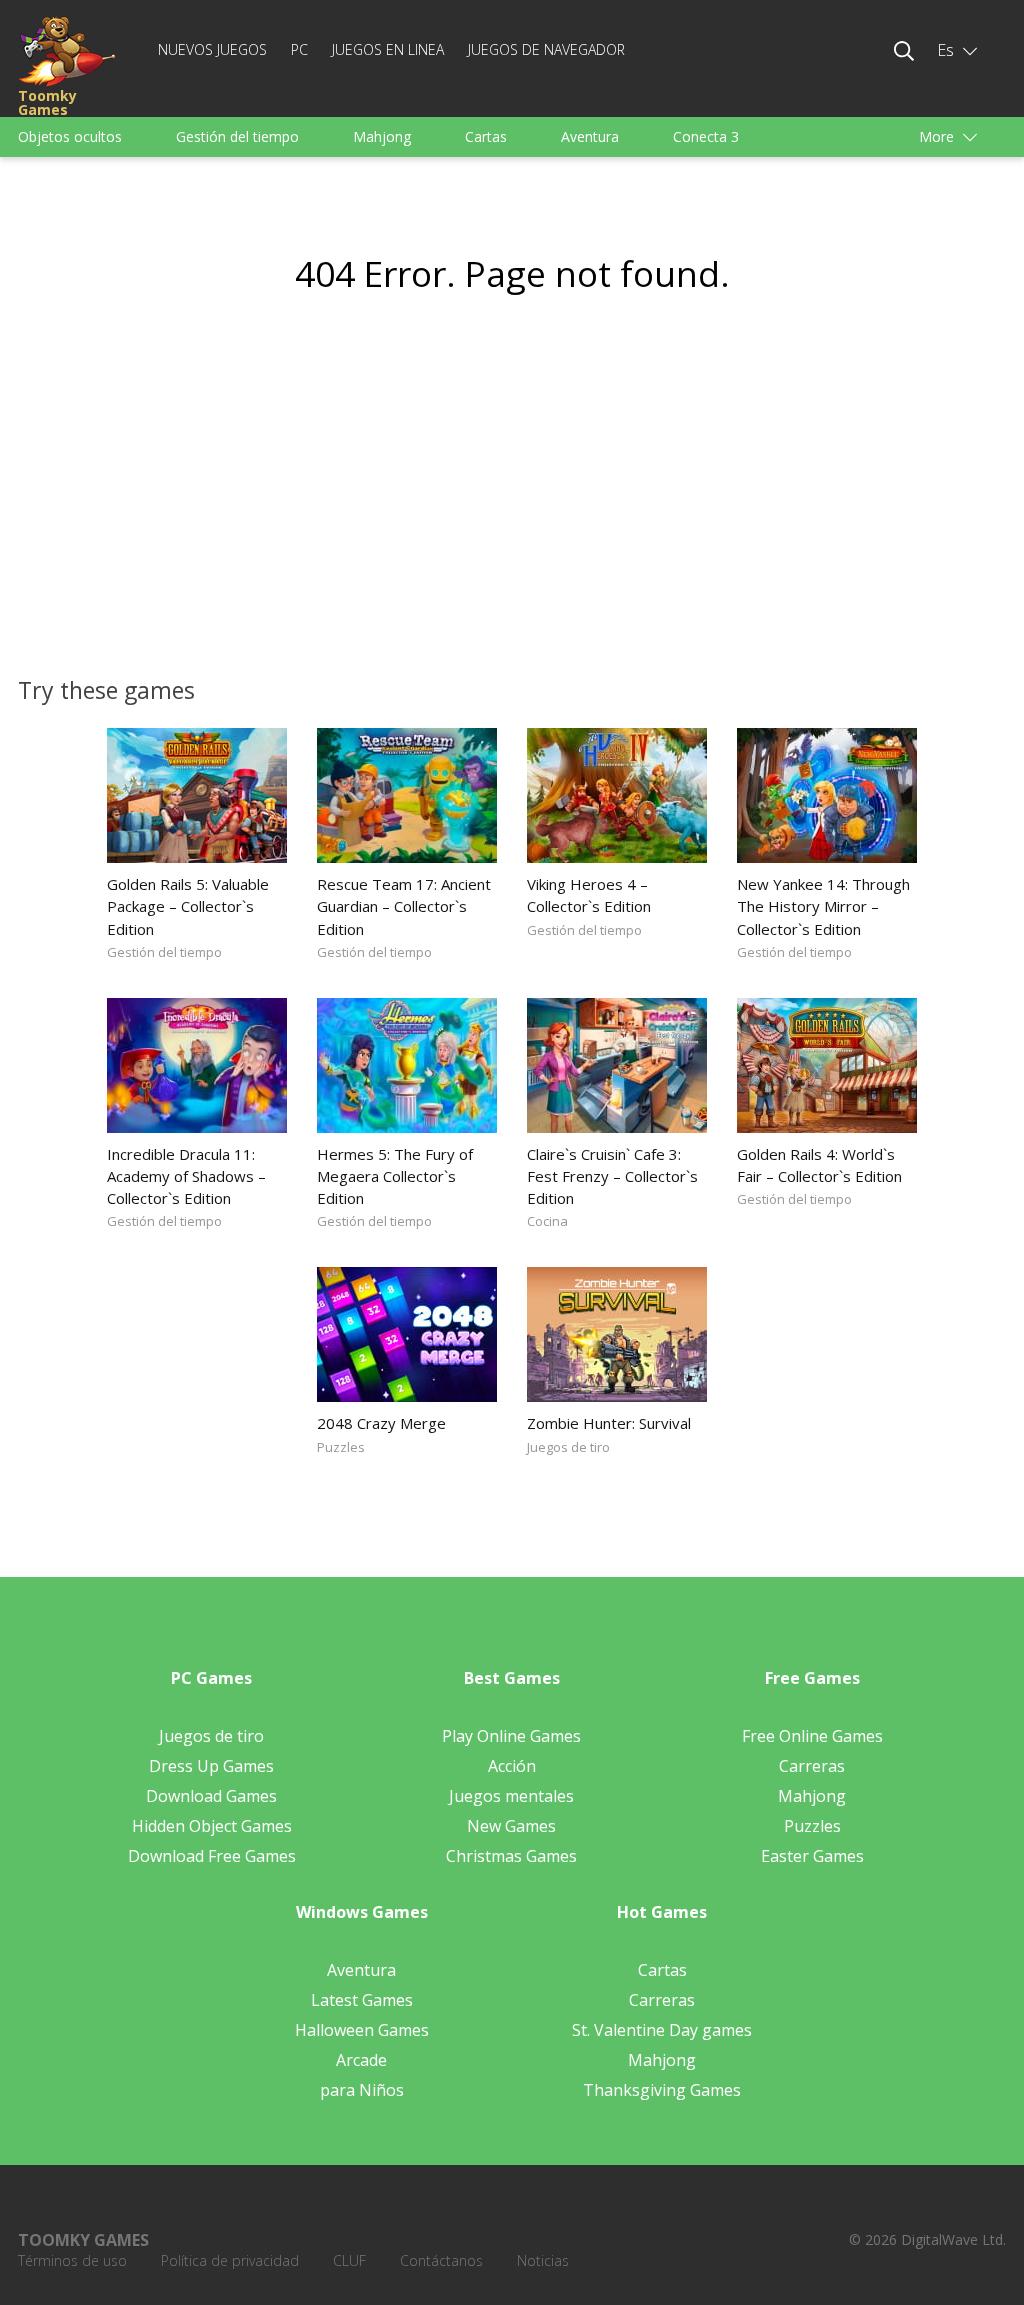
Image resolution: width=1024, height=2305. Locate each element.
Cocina (547, 1221)
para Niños (362, 2090)
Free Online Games (812, 1736)
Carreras (812, 1766)
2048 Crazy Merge (381, 1423)
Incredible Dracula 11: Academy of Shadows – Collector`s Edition (186, 1176)
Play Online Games (511, 1736)
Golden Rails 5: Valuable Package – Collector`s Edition (188, 906)
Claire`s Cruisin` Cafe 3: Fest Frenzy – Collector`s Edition (612, 1176)
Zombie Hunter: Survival (609, 1423)
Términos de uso (72, 2260)
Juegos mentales (511, 1796)
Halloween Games (362, 2030)
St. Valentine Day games (662, 2030)
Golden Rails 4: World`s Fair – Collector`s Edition (819, 1165)
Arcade (361, 2060)
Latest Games (362, 2000)
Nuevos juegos (212, 49)
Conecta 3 (706, 136)
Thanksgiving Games (662, 2090)
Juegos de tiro (568, 1447)
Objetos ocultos (70, 136)
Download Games (211, 1796)
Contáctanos (441, 2260)
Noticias (543, 2260)
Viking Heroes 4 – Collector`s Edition (589, 895)
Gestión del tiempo (237, 136)
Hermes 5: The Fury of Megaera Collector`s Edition (395, 1176)
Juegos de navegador (546, 49)
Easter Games (812, 1856)
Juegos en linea (388, 49)
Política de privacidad (230, 2260)
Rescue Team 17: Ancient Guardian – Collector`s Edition (404, 906)
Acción (512, 1766)
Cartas (486, 136)
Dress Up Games (211, 1766)
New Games (511, 1826)
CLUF (349, 2260)
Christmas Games (511, 1856)
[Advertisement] (322, 496)
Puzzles (341, 1447)
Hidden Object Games (212, 1826)
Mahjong (382, 136)
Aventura (590, 136)
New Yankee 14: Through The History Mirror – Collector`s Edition (823, 906)
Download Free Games (212, 1856)
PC (299, 49)
